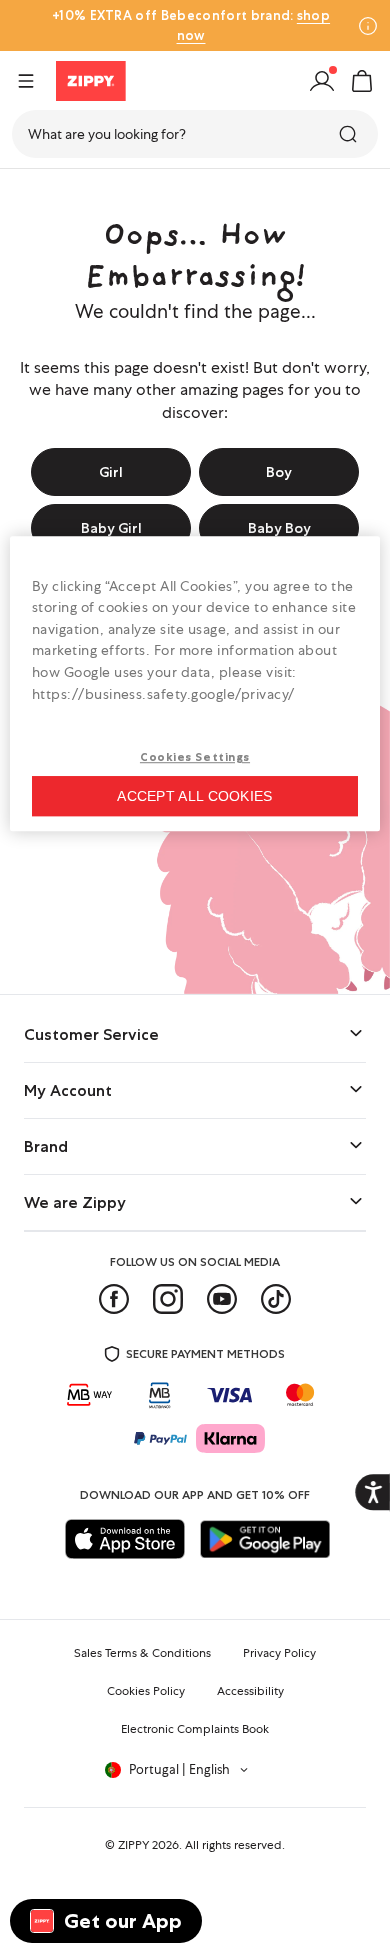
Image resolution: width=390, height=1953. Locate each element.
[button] (362, 81)
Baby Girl (111, 528)
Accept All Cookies (194, 796)
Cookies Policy (146, 1691)
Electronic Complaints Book (195, 1729)
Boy (279, 472)
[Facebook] (114, 1299)
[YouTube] (222, 1299)
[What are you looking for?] (350, 134)
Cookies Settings (195, 757)
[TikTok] (276, 1299)
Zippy (32, 193)
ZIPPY (133, 1845)
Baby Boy (279, 528)
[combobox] (195, 134)
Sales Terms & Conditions (142, 1653)
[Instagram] (168, 1299)
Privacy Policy (279, 1653)
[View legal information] (368, 26)
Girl (111, 472)
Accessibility (250, 1691)
